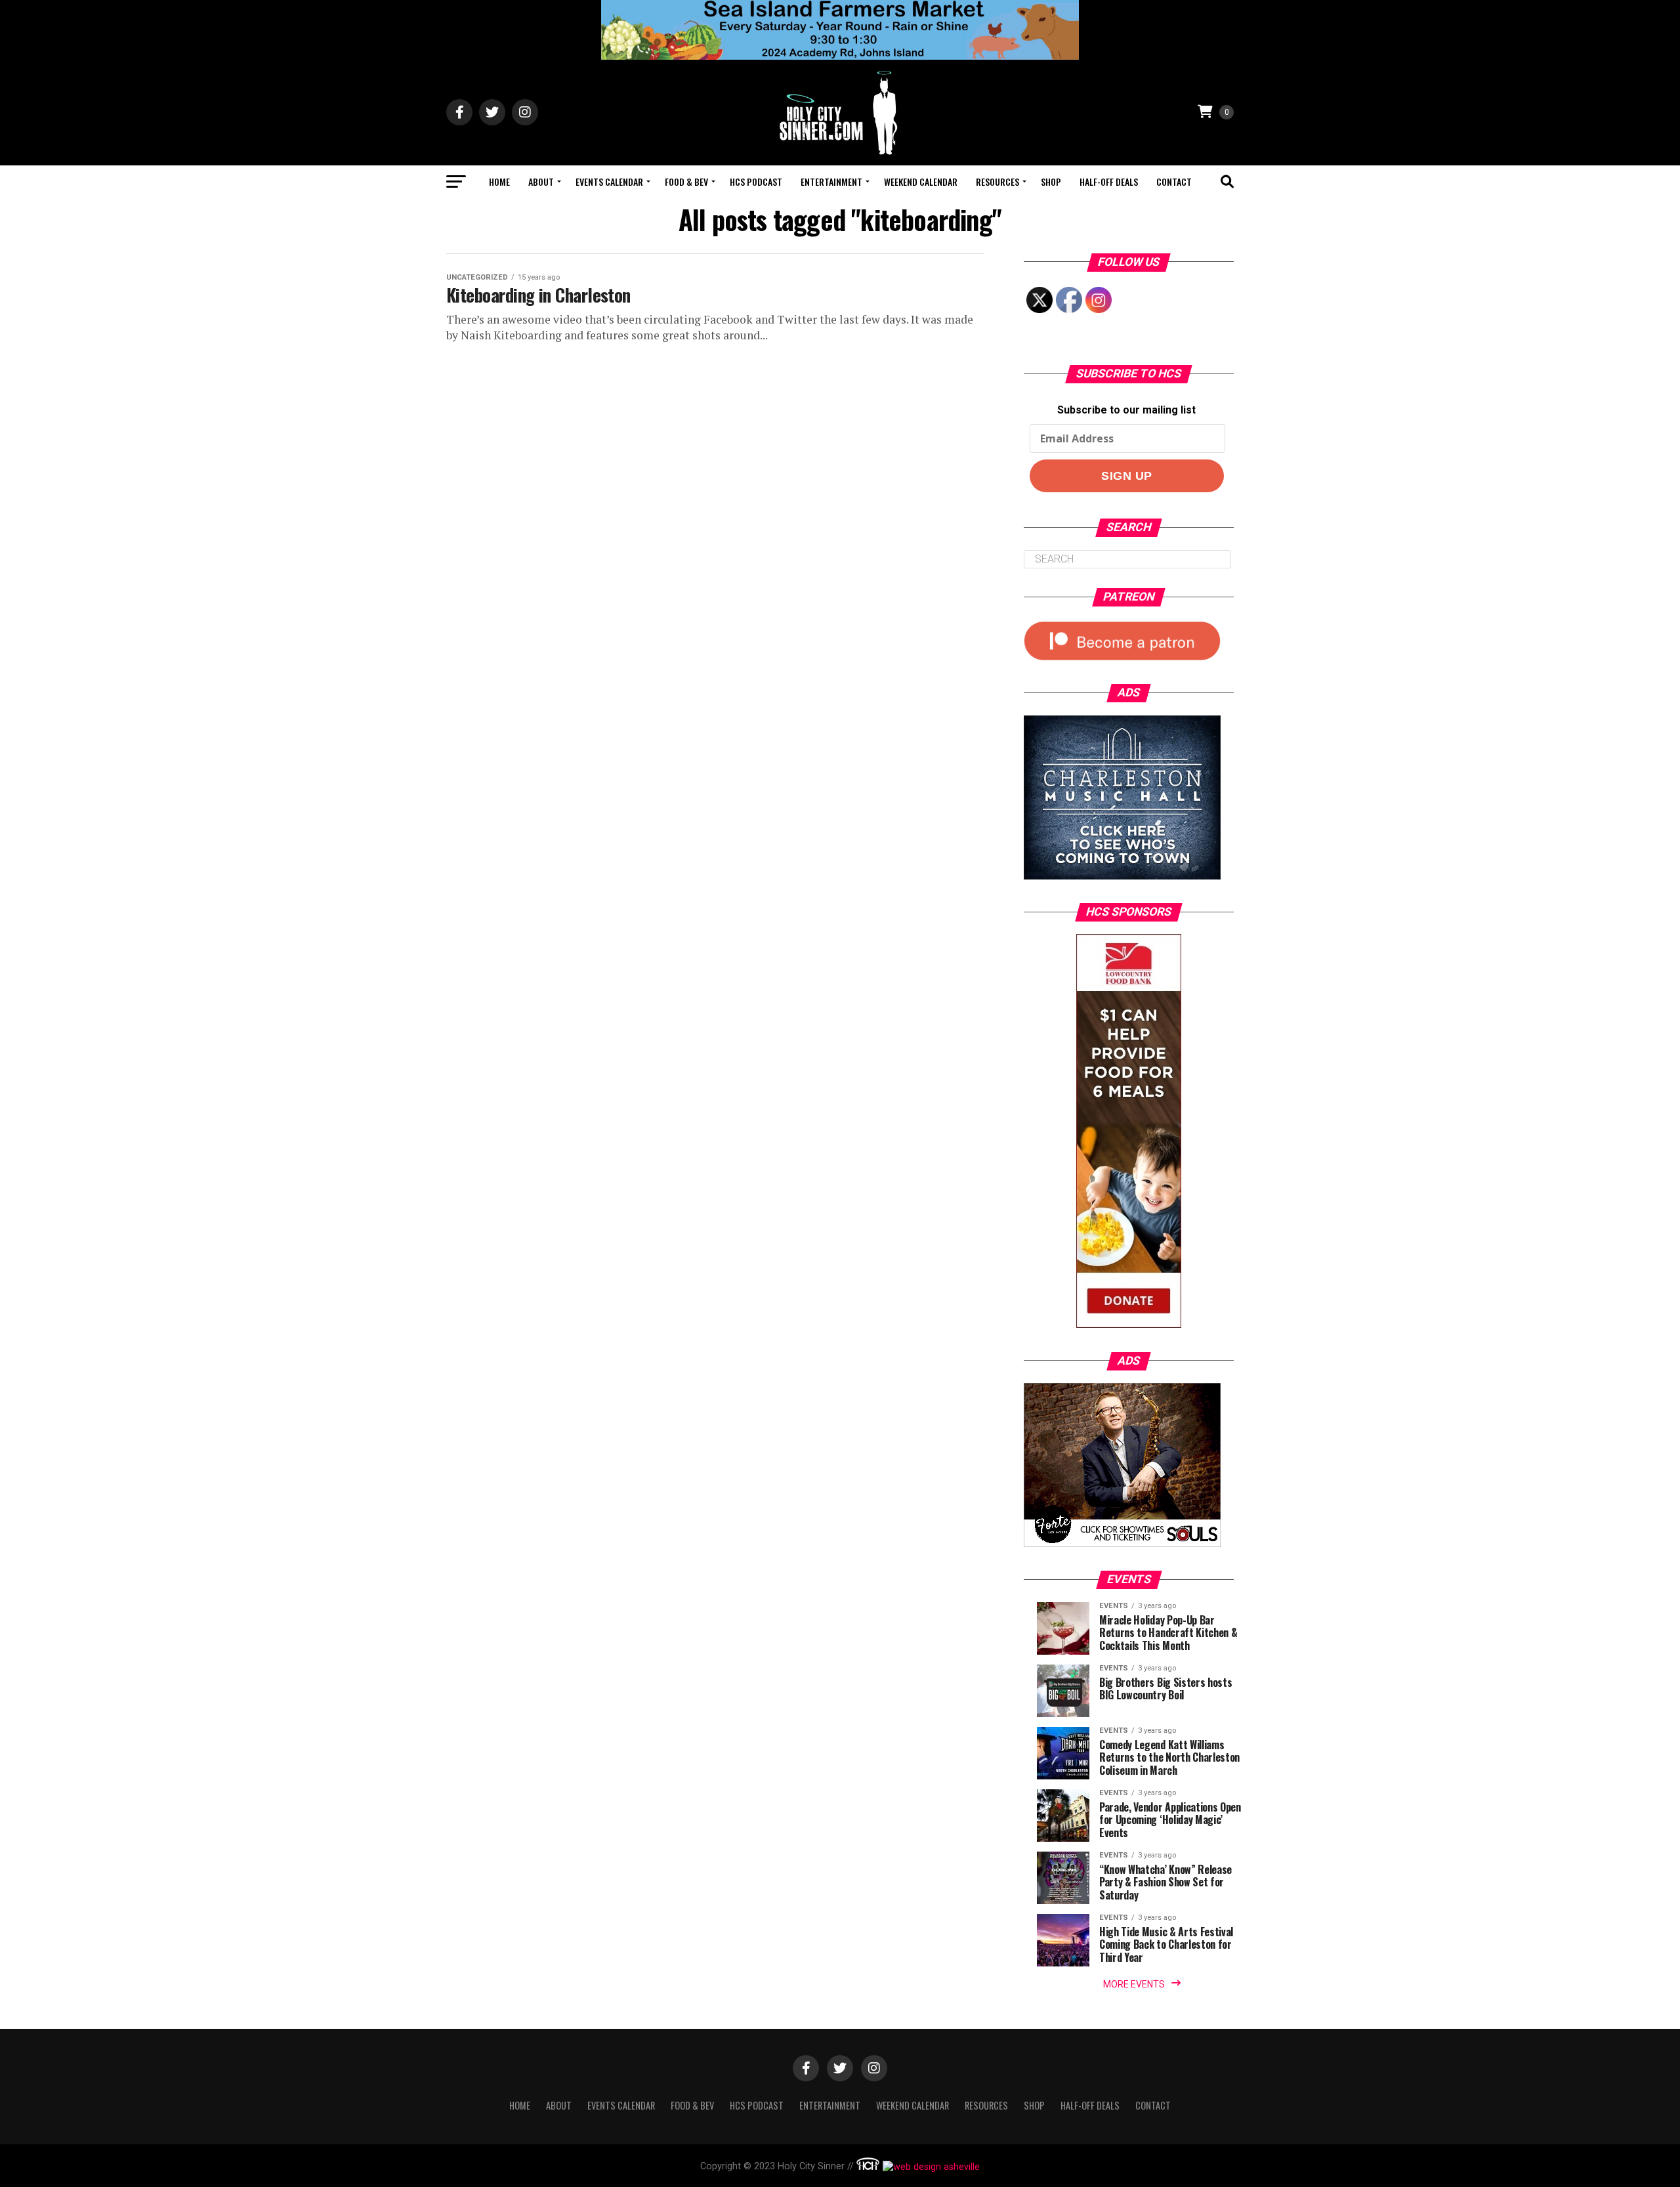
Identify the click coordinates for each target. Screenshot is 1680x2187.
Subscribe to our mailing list (1126, 410)
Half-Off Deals (1109, 181)
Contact (1174, 181)
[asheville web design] (930, 2167)
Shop (1051, 181)
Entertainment (831, 181)
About (541, 181)
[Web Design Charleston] (868, 2167)
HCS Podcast (756, 181)
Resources (997, 181)
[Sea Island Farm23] (840, 56)
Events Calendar (609, 181)
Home (499, 181)
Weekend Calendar (921, 181)
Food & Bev (686, 181)
